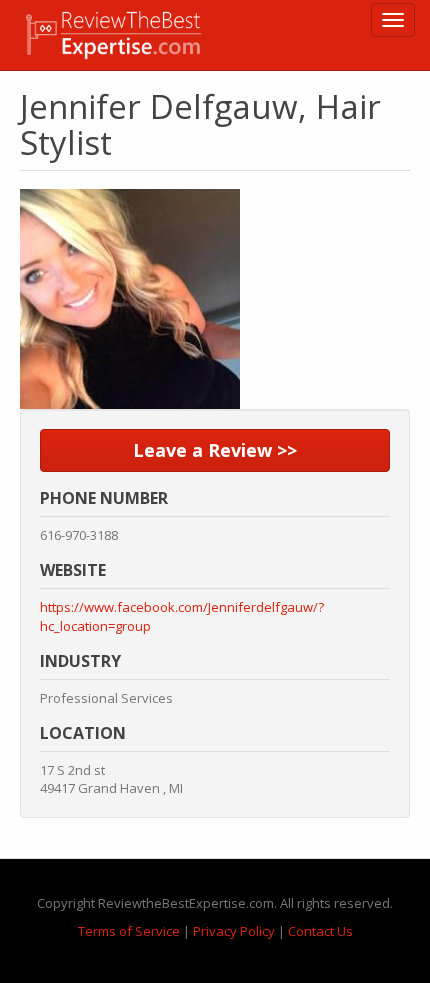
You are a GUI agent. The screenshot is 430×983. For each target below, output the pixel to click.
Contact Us (320, 931)
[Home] (113, 35)
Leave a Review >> (215, 450)
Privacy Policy (234, 931)
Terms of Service (129, 931)
